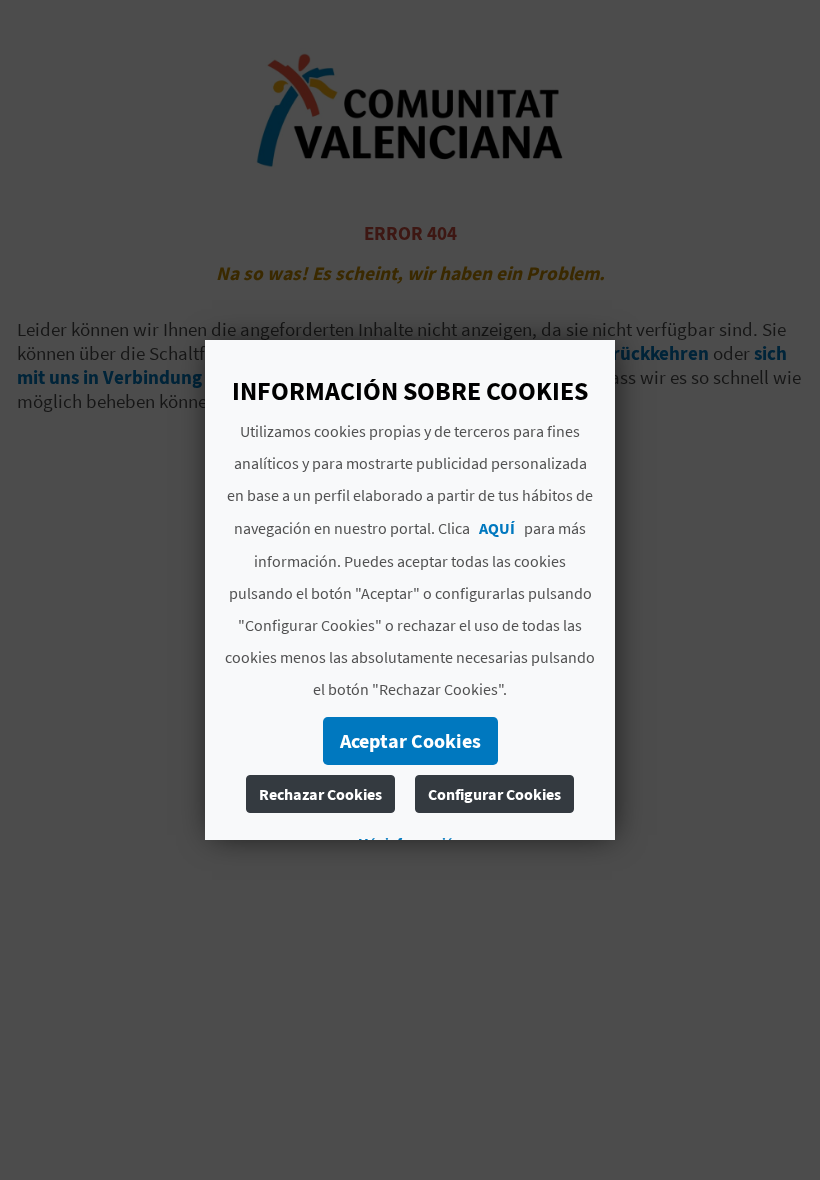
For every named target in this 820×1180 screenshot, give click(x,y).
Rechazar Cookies (320, 794)
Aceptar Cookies (410, 740)
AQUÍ (497, 528)
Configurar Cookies (494, 794)
